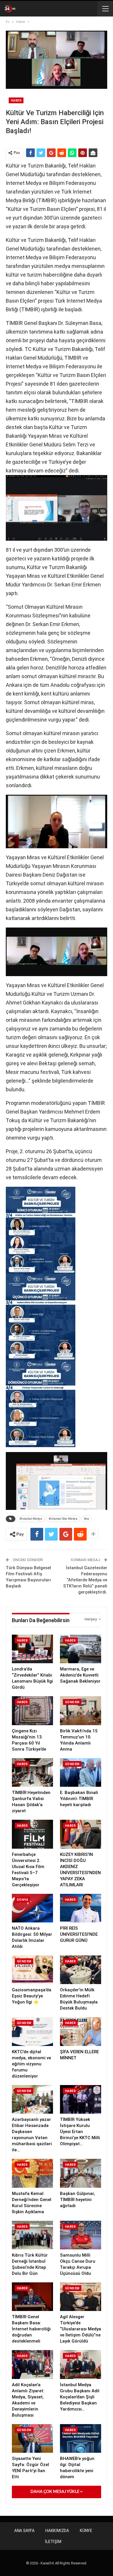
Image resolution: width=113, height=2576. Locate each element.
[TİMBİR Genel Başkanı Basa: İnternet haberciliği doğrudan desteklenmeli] (32, 2297)
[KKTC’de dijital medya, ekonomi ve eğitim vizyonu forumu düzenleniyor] (32, 2031)
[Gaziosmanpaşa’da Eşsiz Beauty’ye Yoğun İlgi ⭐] (32, 1970)
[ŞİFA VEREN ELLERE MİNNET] (81, 2031)
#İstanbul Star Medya (63, 1519)
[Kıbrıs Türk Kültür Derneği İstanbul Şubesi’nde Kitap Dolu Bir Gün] (32, 2235)
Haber (16, 101)
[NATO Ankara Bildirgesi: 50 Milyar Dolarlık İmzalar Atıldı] (32, 1908)
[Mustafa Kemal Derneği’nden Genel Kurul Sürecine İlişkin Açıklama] (32, 2173)
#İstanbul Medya (31, 1519)
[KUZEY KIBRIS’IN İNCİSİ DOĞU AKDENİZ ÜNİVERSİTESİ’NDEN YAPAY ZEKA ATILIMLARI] (81, 1834)
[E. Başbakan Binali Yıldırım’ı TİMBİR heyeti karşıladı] (81, 1772)
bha (86, 1519)
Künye (86, 2531)
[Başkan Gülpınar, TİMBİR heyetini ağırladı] (81, 2173)
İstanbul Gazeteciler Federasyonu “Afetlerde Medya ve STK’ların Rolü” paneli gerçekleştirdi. (85, 1580)
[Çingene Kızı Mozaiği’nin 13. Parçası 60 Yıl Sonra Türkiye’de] (32, 1711)
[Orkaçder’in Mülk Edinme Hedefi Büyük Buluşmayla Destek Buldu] (81, 1970)
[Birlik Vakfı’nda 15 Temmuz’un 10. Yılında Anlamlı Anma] (81, 1711)
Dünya (22, 1900)
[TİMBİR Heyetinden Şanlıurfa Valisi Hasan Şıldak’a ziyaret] (32, 1772)
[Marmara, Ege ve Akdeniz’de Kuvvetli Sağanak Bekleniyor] (81, 1649)
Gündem (72, 1702)
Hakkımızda (57, 2531)
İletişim (53, 2542)
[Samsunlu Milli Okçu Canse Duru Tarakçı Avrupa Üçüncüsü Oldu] (81, 2235)
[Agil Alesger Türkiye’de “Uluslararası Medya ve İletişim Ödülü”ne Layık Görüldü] (81, 2297)
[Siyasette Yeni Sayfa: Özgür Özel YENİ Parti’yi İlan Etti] (32, 2438)
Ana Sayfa (24, 2531)
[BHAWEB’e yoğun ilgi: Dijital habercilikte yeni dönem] (81, 2438)
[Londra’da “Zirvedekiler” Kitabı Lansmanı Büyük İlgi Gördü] (32, 1649)
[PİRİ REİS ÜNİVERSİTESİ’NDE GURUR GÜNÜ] (81, 1908)
